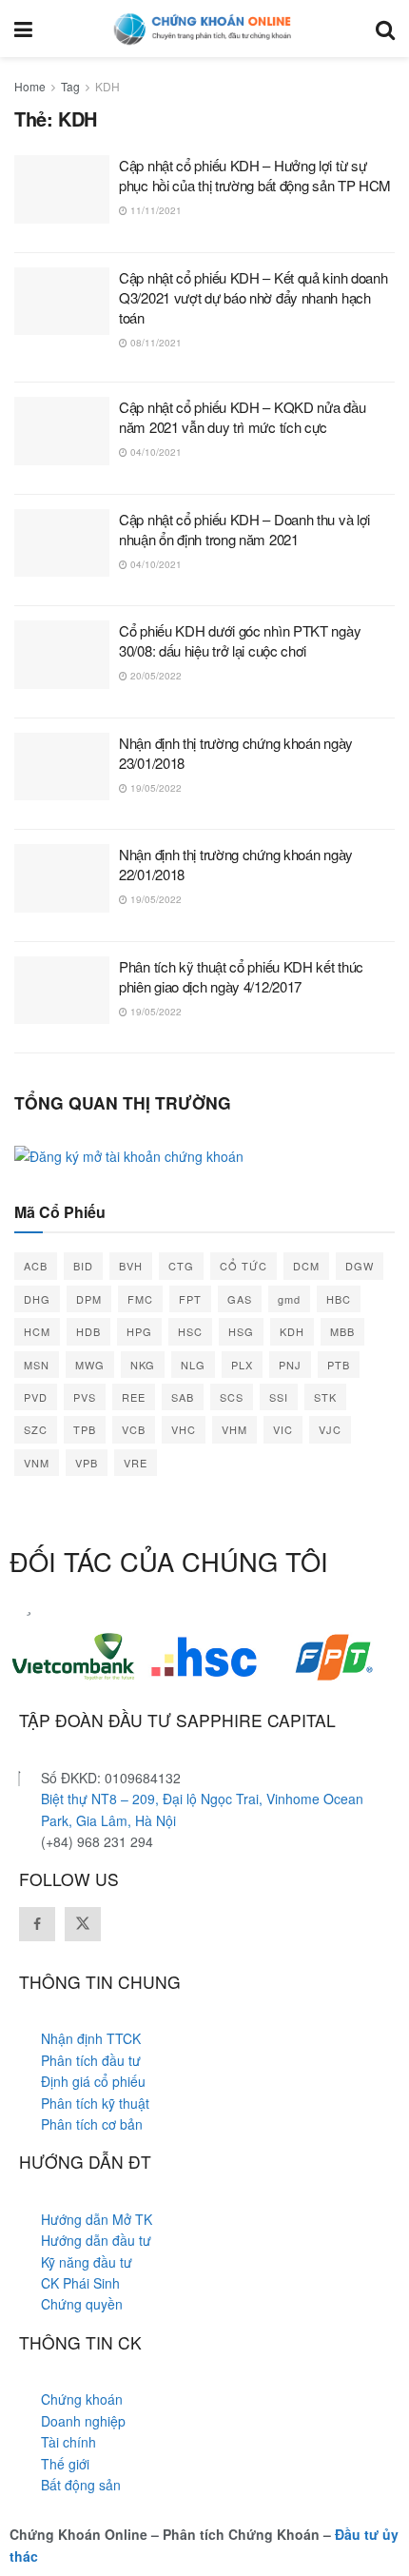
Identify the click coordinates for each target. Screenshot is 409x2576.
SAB (183, 1397)
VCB (134, 1429)
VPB (87, 1463)
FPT (190, 1299)
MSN (37, 1365)
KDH (107, 86)
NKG (143, 1365)
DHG (37, 1299)
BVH (131, 1266)
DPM (89, 1299)
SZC (36, 1429)
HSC (190, 1331)
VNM (37, 1463)
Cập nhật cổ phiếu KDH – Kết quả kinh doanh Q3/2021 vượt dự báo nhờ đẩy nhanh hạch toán (253, 297)
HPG (139, 1331)
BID (83, 1266)
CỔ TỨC (243, 1266)
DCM (306, 1266)
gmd (289, 1299)
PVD (36, 1397)
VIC (283, 1429)
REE (134, 1397)
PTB (339, 1365)
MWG (90, 1365)
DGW (360, 1266)
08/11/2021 (155, 343)
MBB (342, 1331)
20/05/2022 (155, 676)
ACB (36, 1266)
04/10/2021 (155, 452)
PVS (85, 1397)
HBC (339, 1299)
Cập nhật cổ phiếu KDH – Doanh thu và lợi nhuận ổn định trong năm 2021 (244, 529)
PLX (242, 1365)
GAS (240, 1299)
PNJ (290, 1365)
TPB (85, 1429)
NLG (193, 1365)
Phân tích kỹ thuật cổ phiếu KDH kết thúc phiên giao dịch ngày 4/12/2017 (241, 976)
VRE (136, 1463)
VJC (330, 1429)
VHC (184, 1429)
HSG (241, 1331)
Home (30, 86)
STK (325, 1397)
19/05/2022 (155, 788)
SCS (232, 1397)
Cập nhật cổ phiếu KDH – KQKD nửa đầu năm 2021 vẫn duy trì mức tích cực (242, 417)
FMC (140, 1299)
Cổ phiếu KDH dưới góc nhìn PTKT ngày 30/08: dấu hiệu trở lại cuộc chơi (240, 640)
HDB (88, 1331)
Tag (70, 86)
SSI (279, 1397)
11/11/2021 (155, 210)
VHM (234, 1429)
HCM (37, 1331)
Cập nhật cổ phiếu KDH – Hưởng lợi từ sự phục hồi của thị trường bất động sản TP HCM (255, 175)
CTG (181, 1266)
